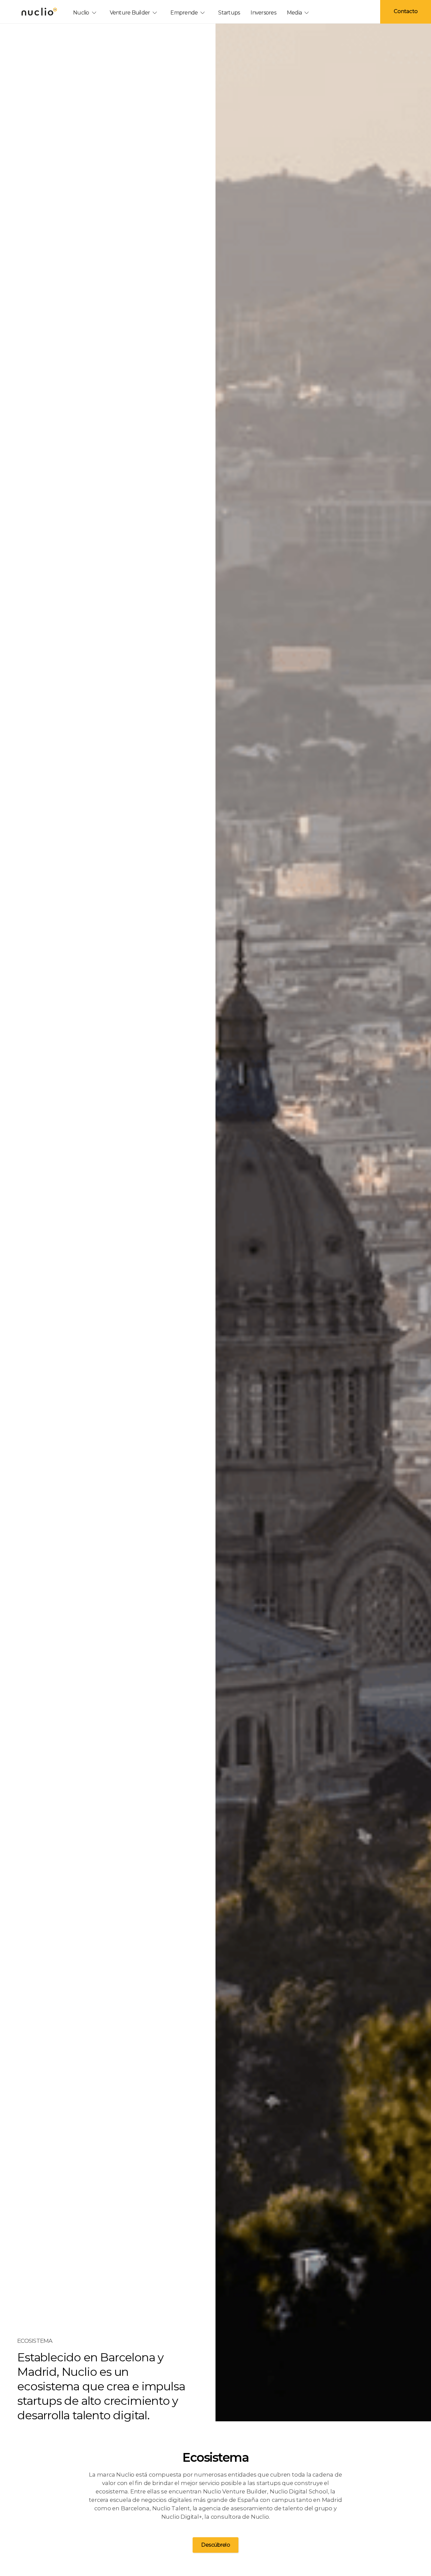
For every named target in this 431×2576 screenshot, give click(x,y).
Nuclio (81, 13)
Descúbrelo (215, 2545)
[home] (39, 11)
